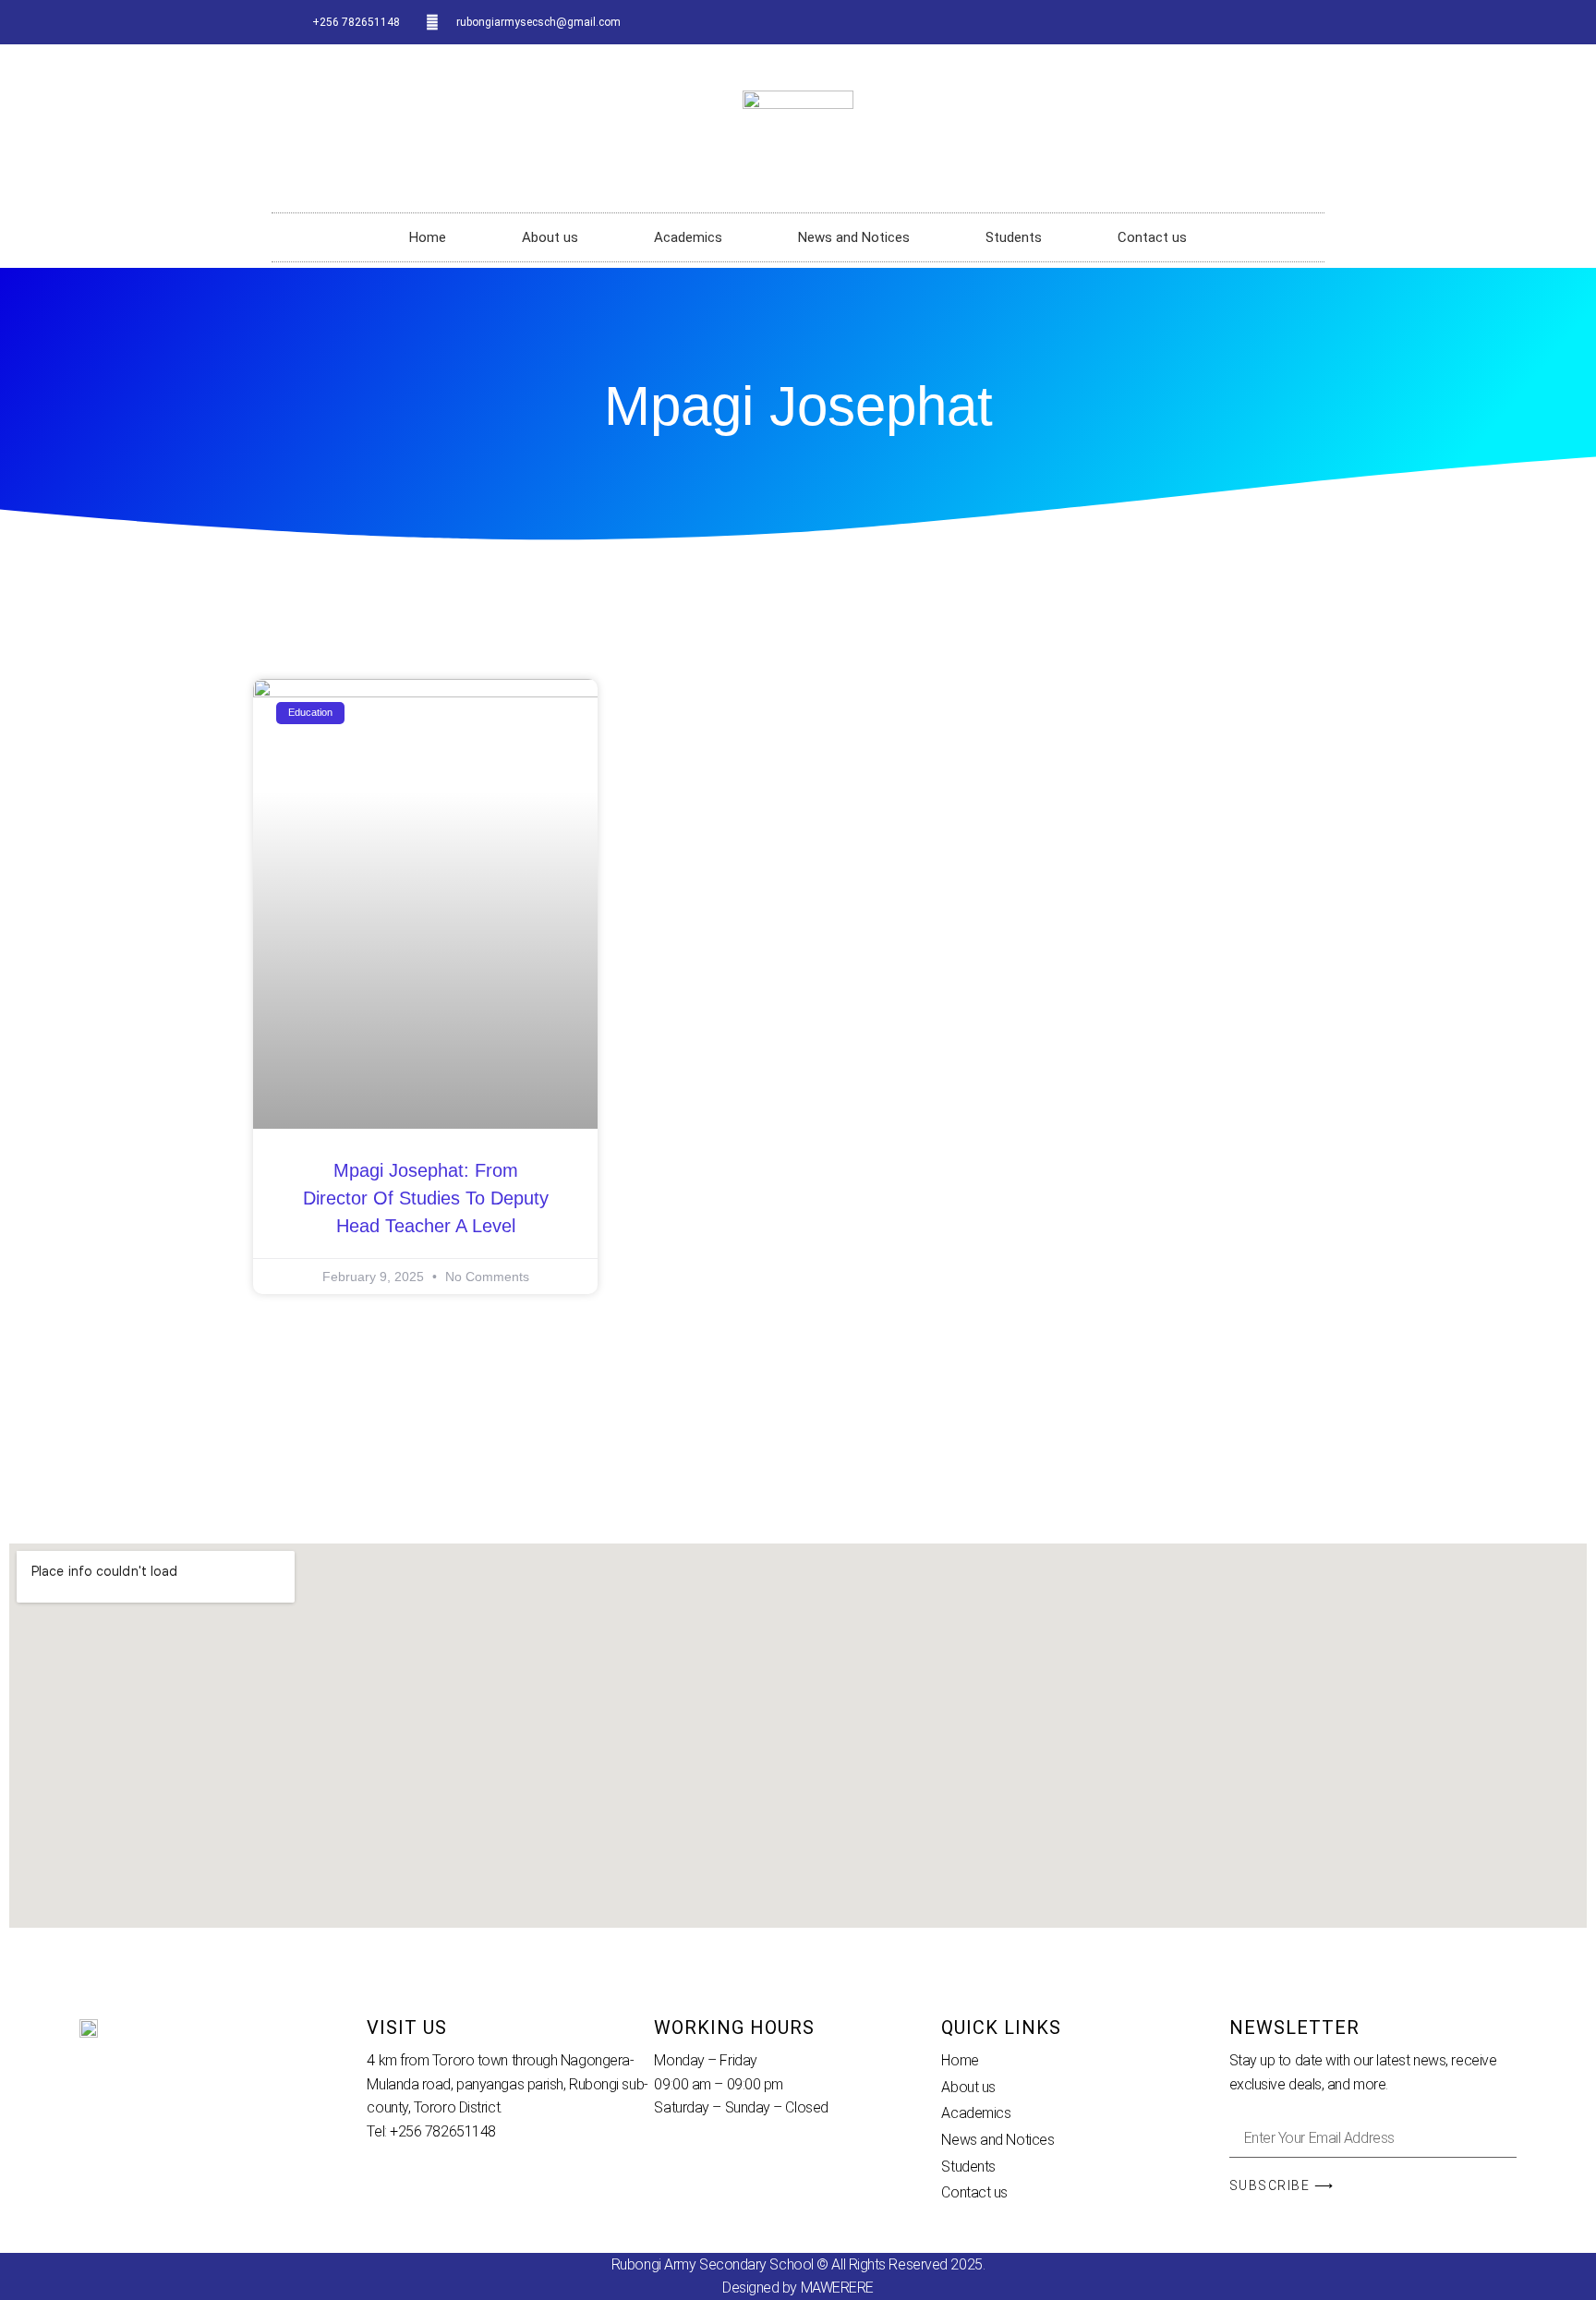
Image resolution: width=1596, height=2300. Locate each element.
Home (428, 237)
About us (550, 237)
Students (1014, 237)
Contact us (1152, 237)
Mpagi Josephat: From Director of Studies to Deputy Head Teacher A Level (426, 1198)
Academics (688, 237)
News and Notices (854, 237)
